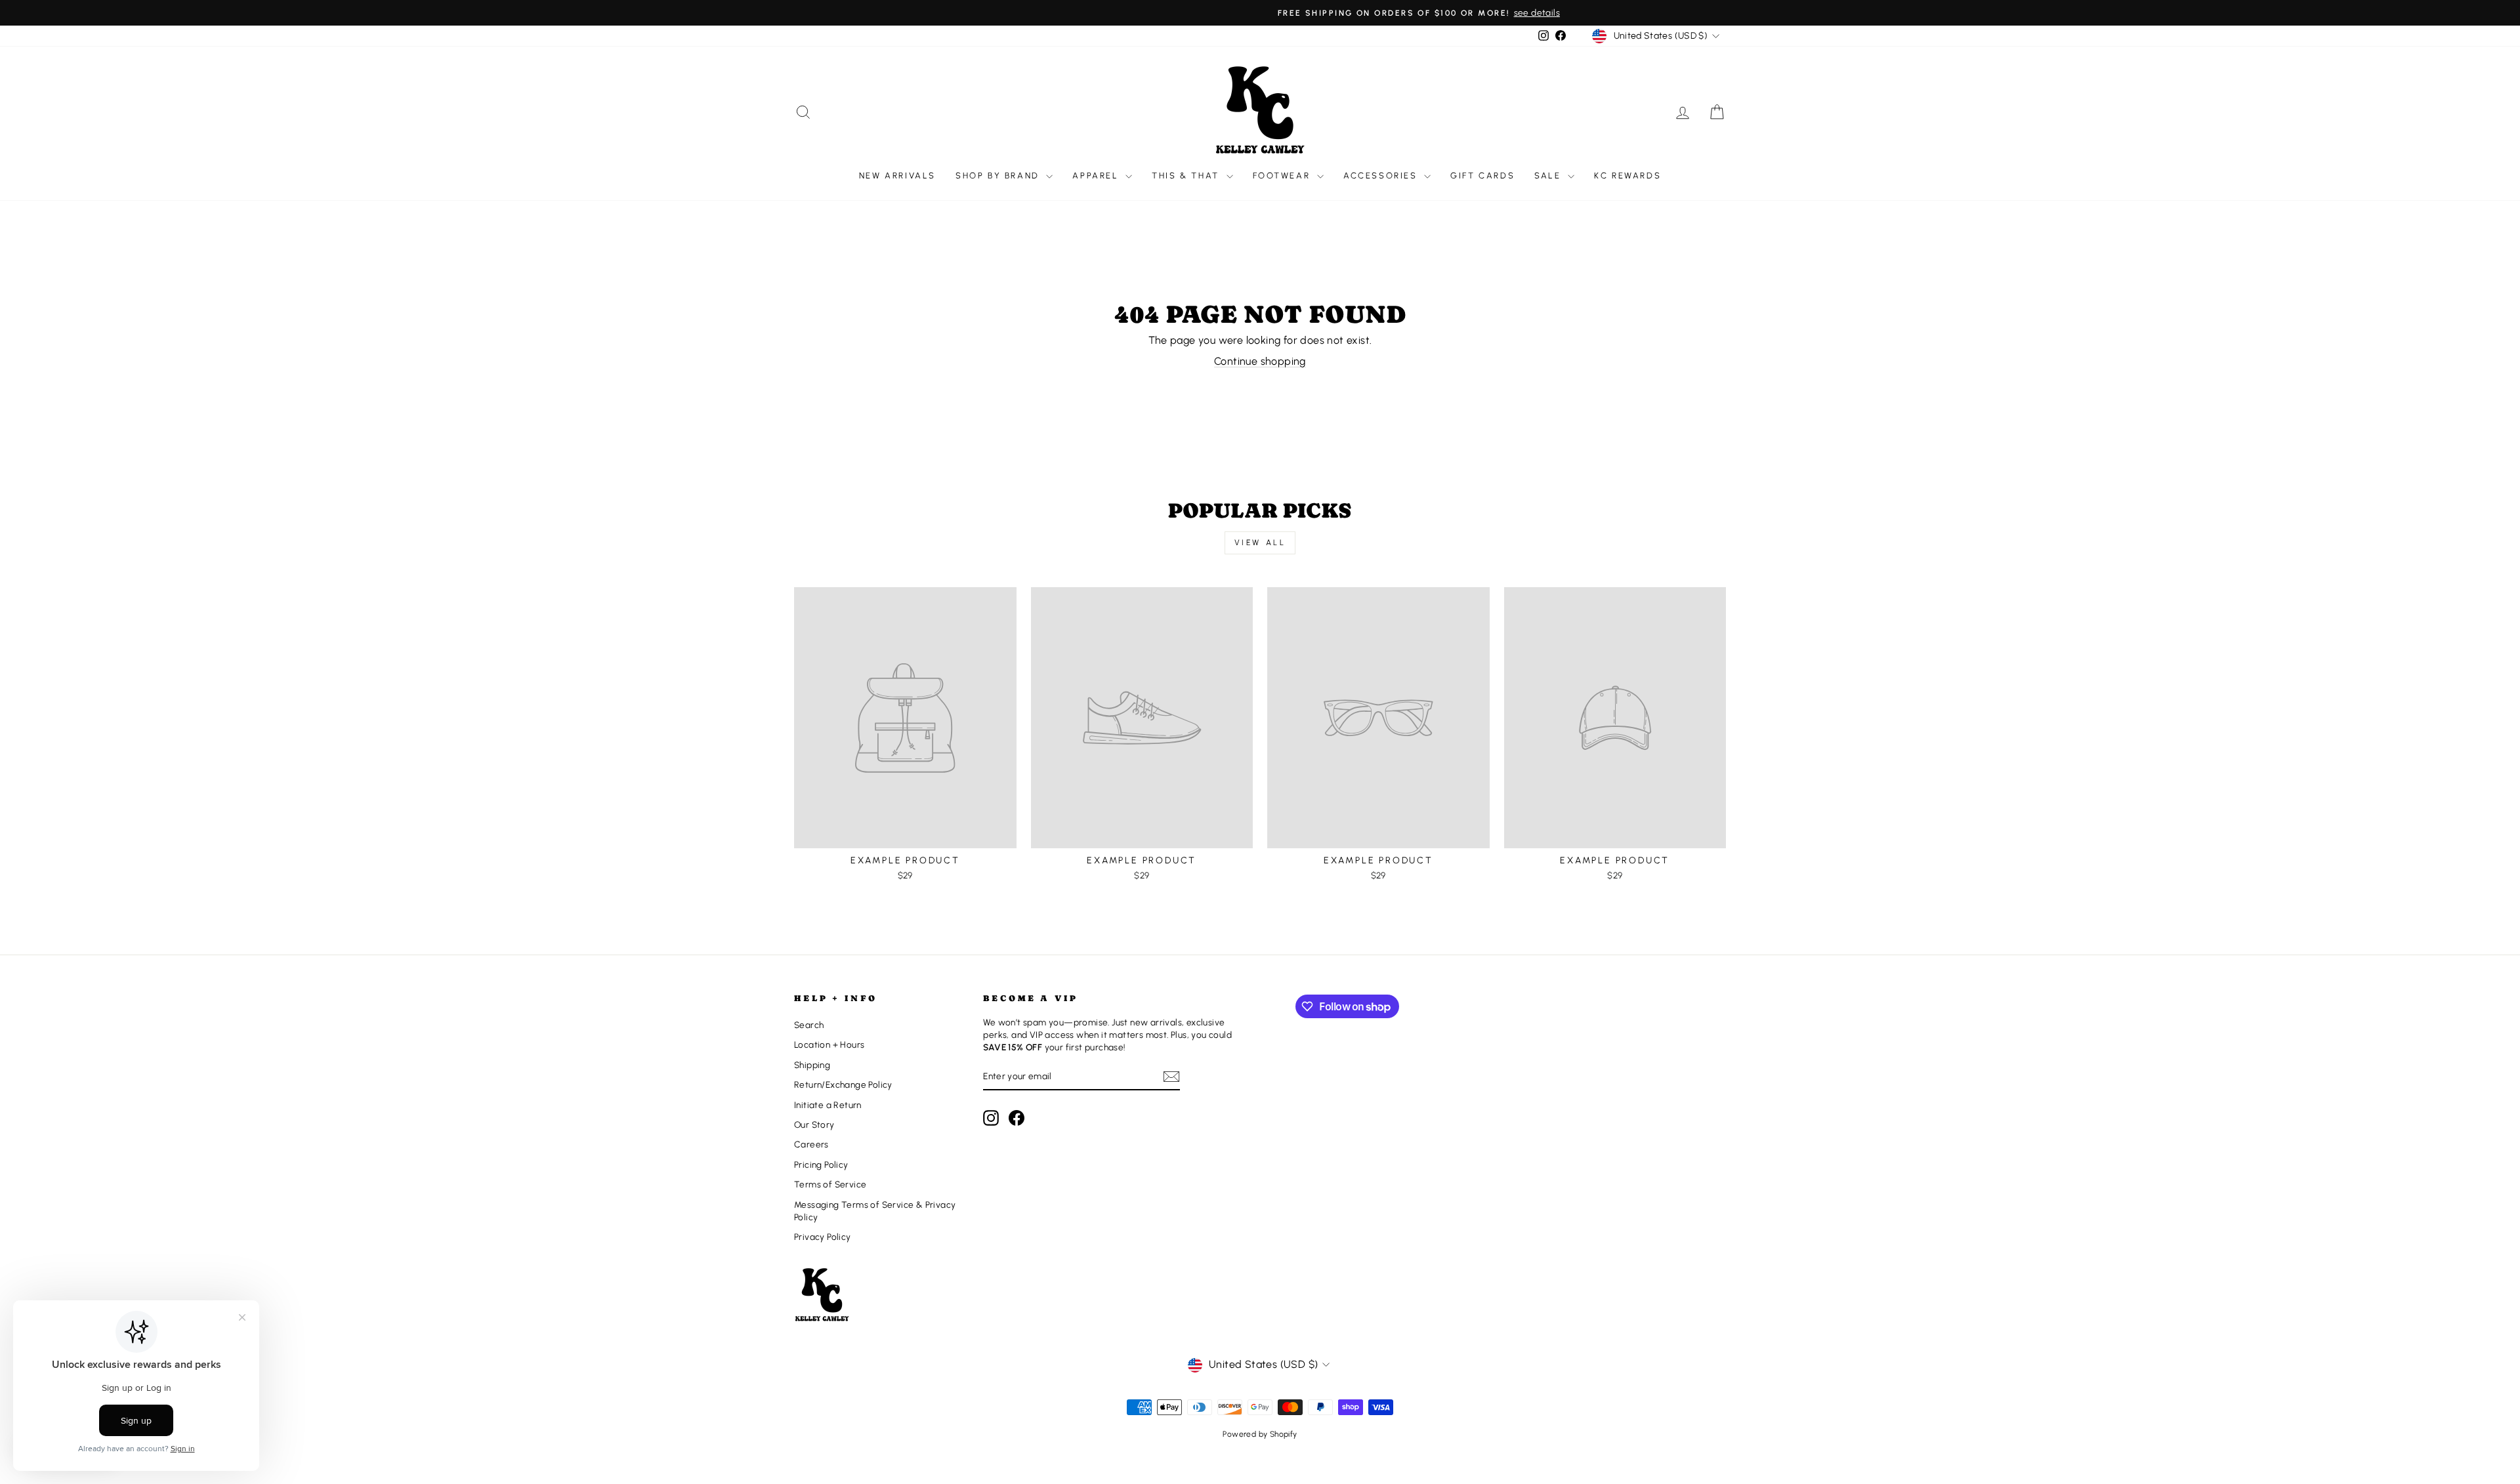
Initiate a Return (828, 1105)
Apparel (1097, 175)
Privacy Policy (823, 1237)
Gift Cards (1482, 175)
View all (1260, 543)
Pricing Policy (821, 1165)
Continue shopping (1260, 361)
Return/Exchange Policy (843, 1084)
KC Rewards (1627, 175)
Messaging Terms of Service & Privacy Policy (875, 1211)
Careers (811, 1144)
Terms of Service (830, 1184)
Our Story (814, 1124)
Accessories (1382, 175)
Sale (1549, 175)
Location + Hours (829, 1044)
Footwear (1283, 175)
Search (809, 1025)
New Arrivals (897, 175)
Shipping (812, 1065)
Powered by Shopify (1260, 1434)
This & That (1187, 175)
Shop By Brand (999, 175)
